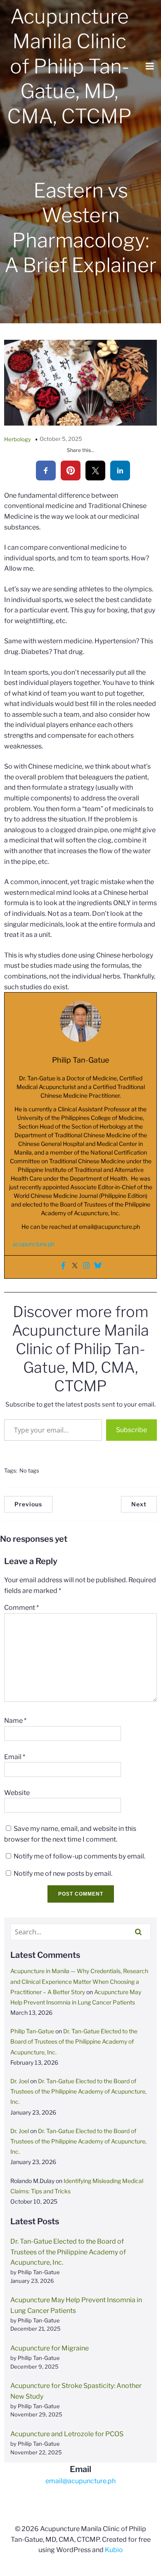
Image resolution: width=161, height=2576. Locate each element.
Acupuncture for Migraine (50, 2348)
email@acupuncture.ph (109, 1227)
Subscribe (131, 1430)
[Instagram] (86, 1267)
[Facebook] (63, 1267)
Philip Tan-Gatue (32, 2031)
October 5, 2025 (61, 439)
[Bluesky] (98, 1267)
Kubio (114, 2550)
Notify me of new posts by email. (63, 1874)
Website (17, 1793)
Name (15, 1721)
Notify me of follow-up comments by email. (79, 1856)
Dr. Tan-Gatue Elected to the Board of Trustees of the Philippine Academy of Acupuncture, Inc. (74, 2041)
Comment (21, 1608)
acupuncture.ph (34, 1244)
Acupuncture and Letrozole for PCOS (67, 2434)
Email (15, 1757)
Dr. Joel (20, 2081)
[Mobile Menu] (150, 66)
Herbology (18, 439)
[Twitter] (75, 1267)
